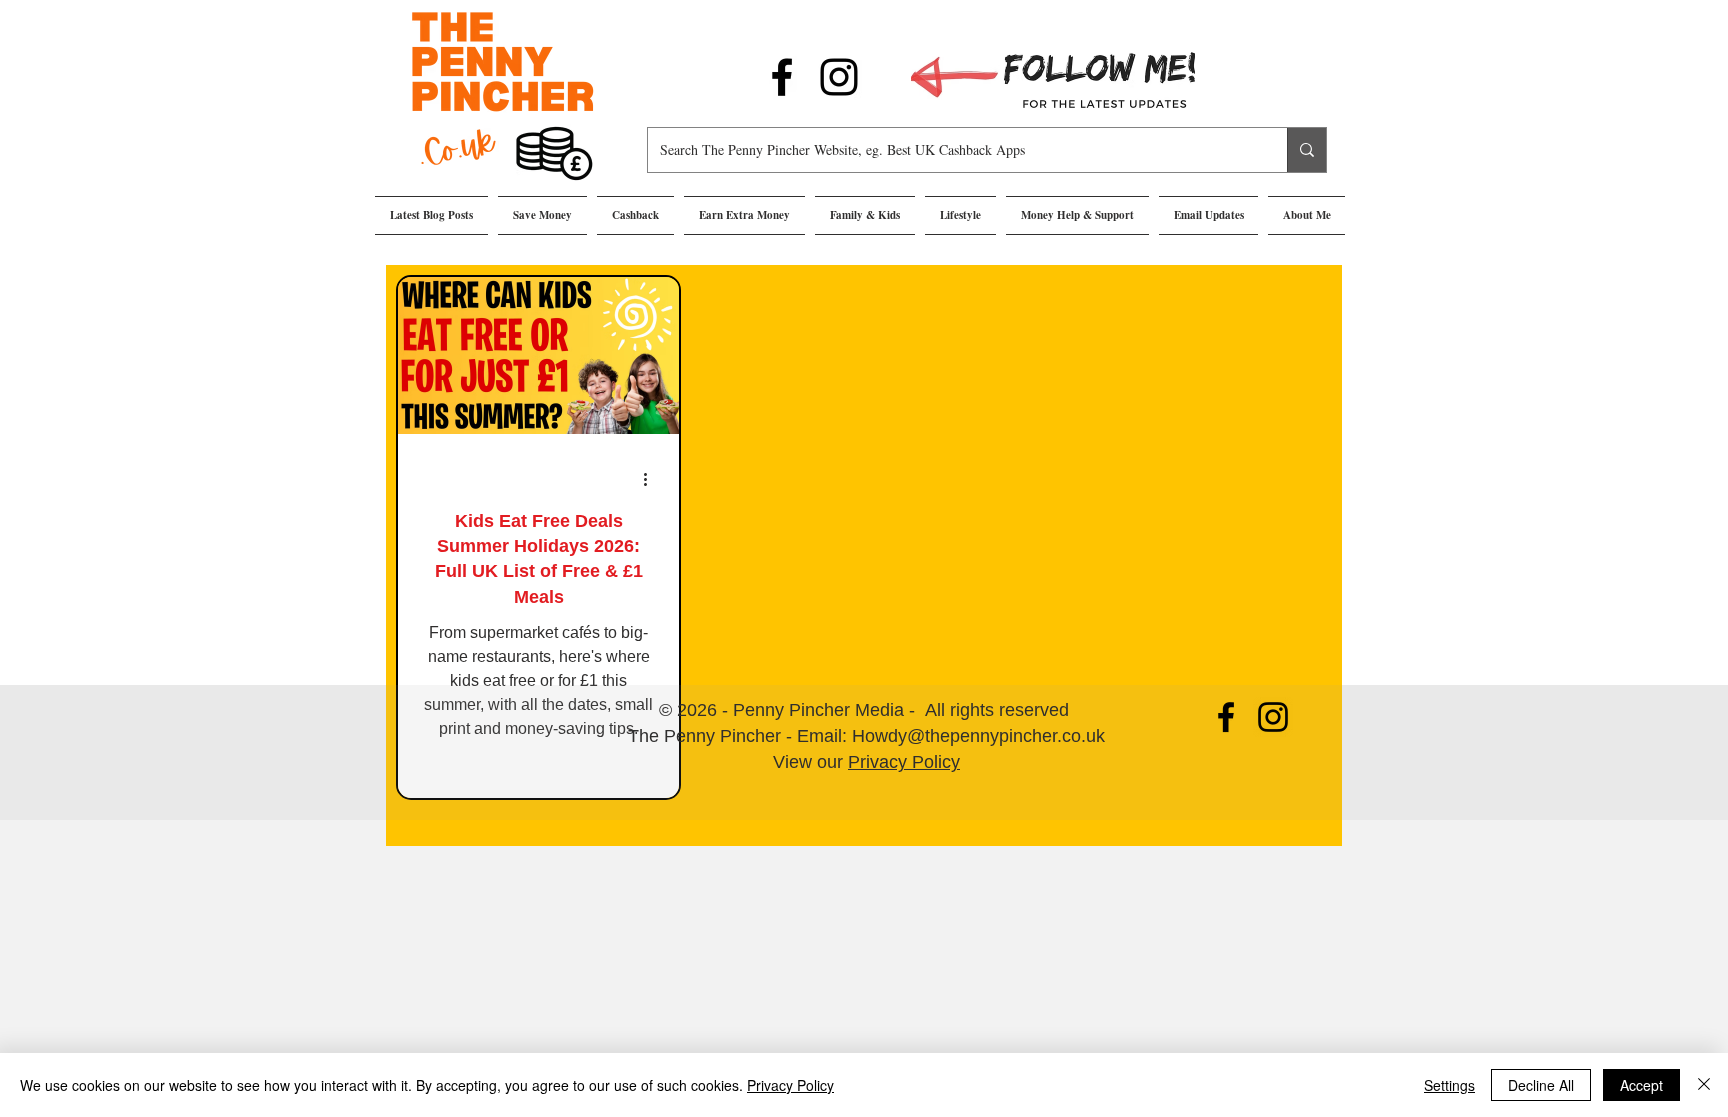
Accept (1641, 1085)
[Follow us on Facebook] (782, 77)
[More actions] (652, 479)
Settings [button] (1449, 1085)
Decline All (1541, 1085)
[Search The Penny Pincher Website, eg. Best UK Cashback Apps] (1306, 150)
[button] (542, 215)
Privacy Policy (904, 762)
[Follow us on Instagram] (839, 77)
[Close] (1704, 1085)
